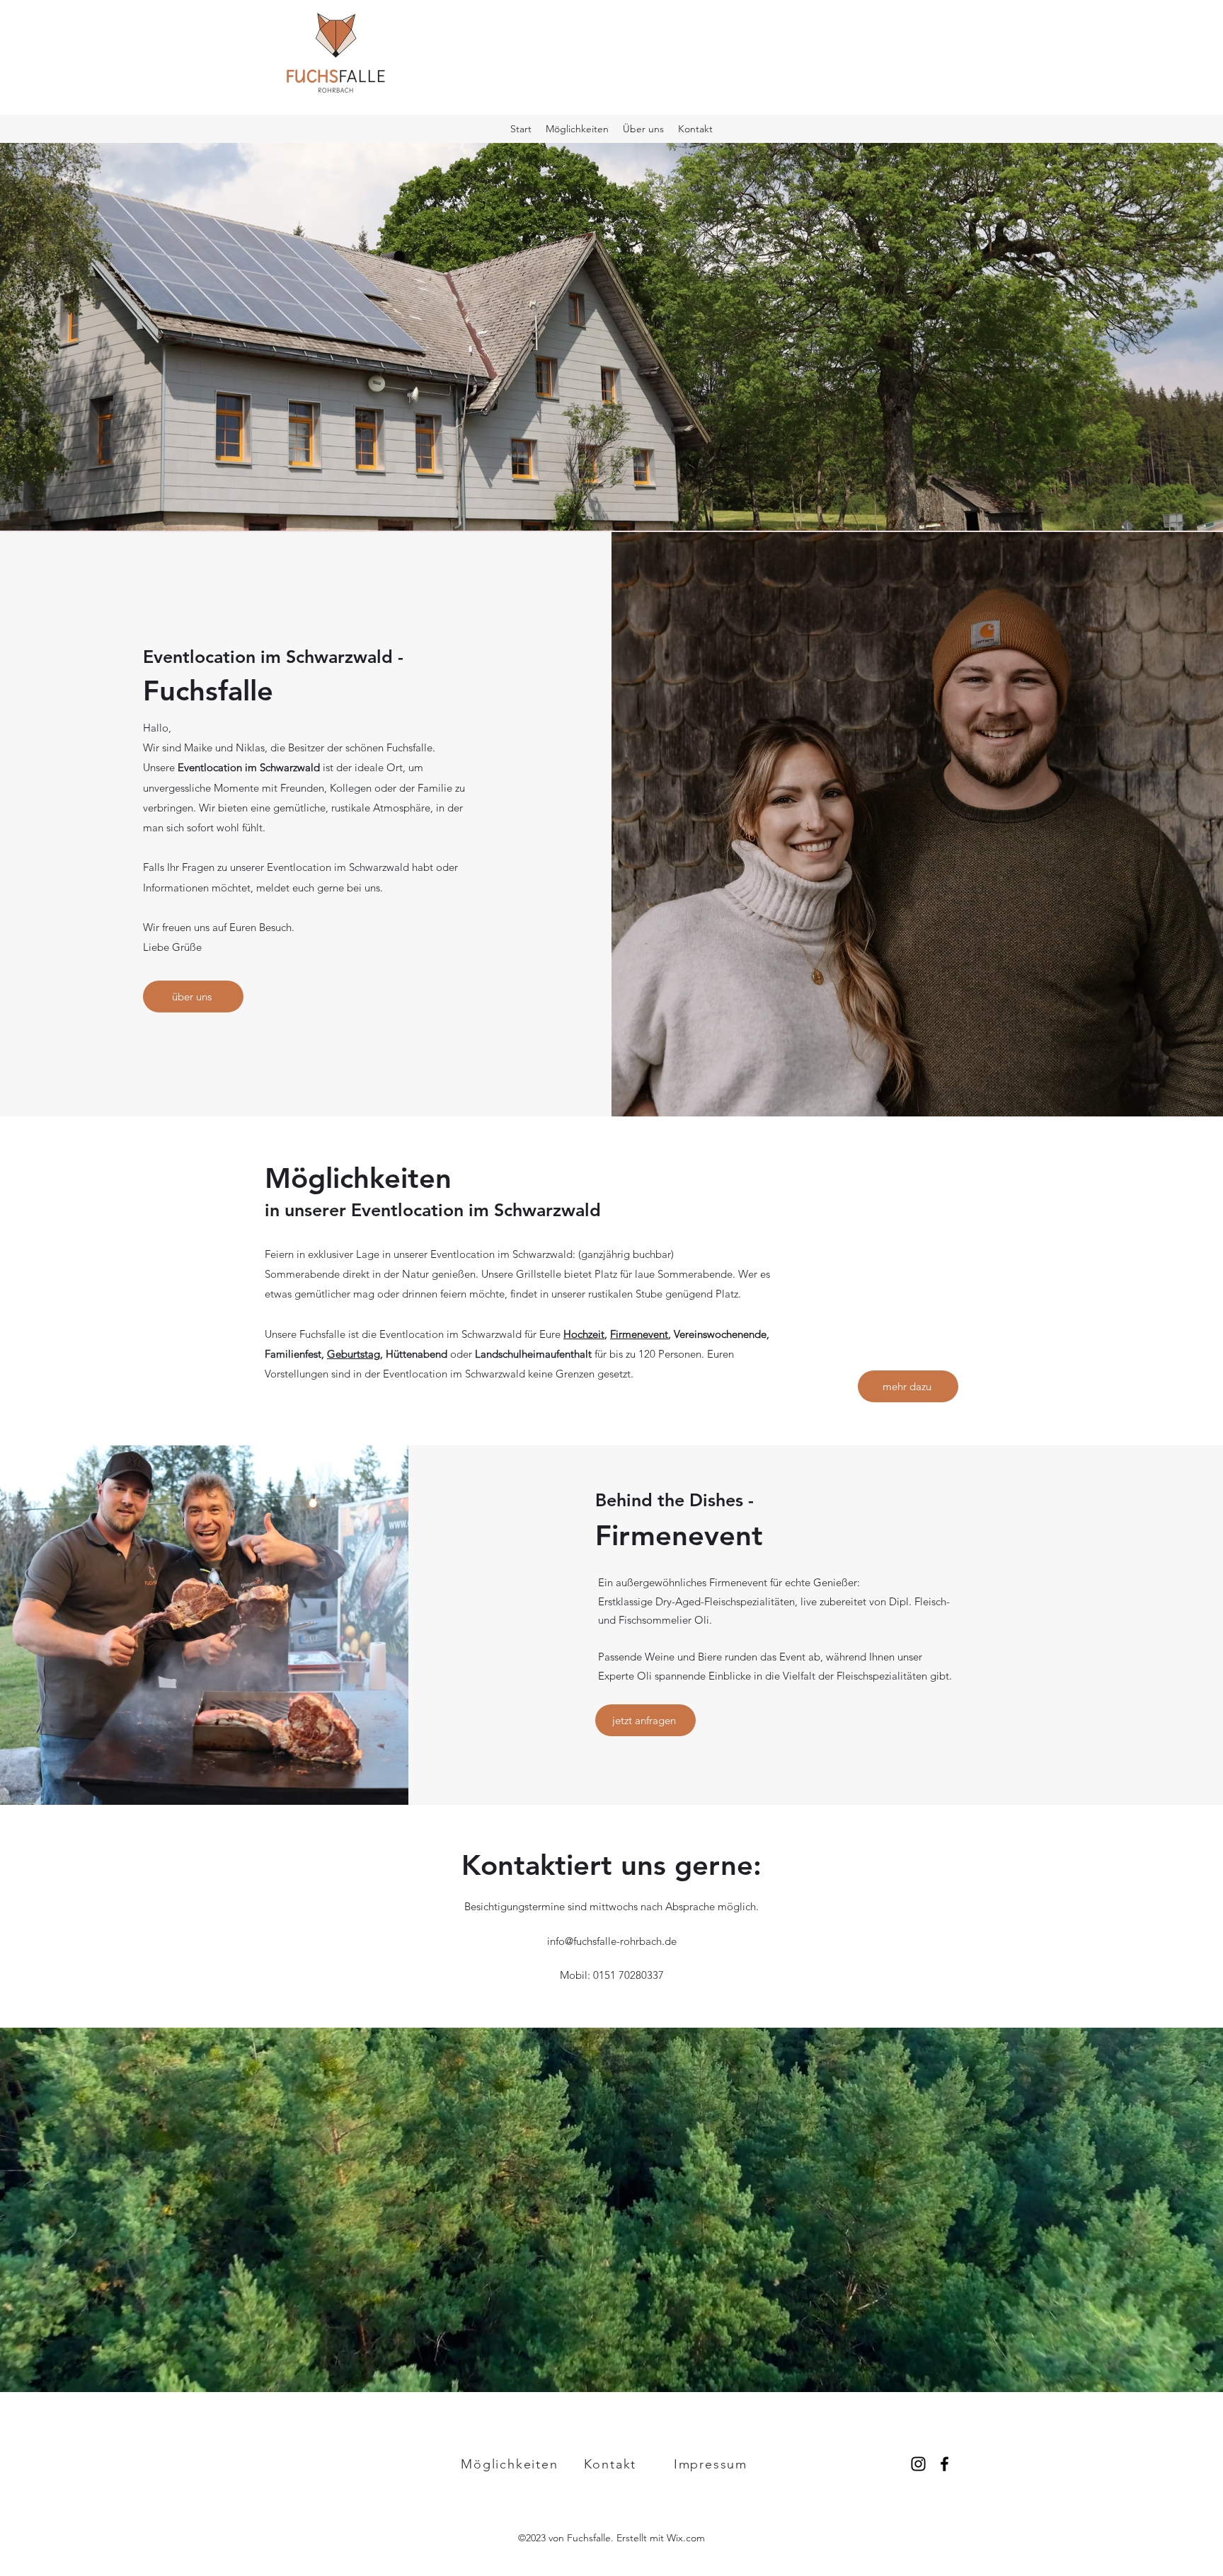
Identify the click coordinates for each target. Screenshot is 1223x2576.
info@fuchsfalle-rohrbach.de (612, 1941)
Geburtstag (354, 1354)
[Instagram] (918, 2464)
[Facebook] (944, 2464)
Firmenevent (639, 1334)
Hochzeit (584, 1334)
